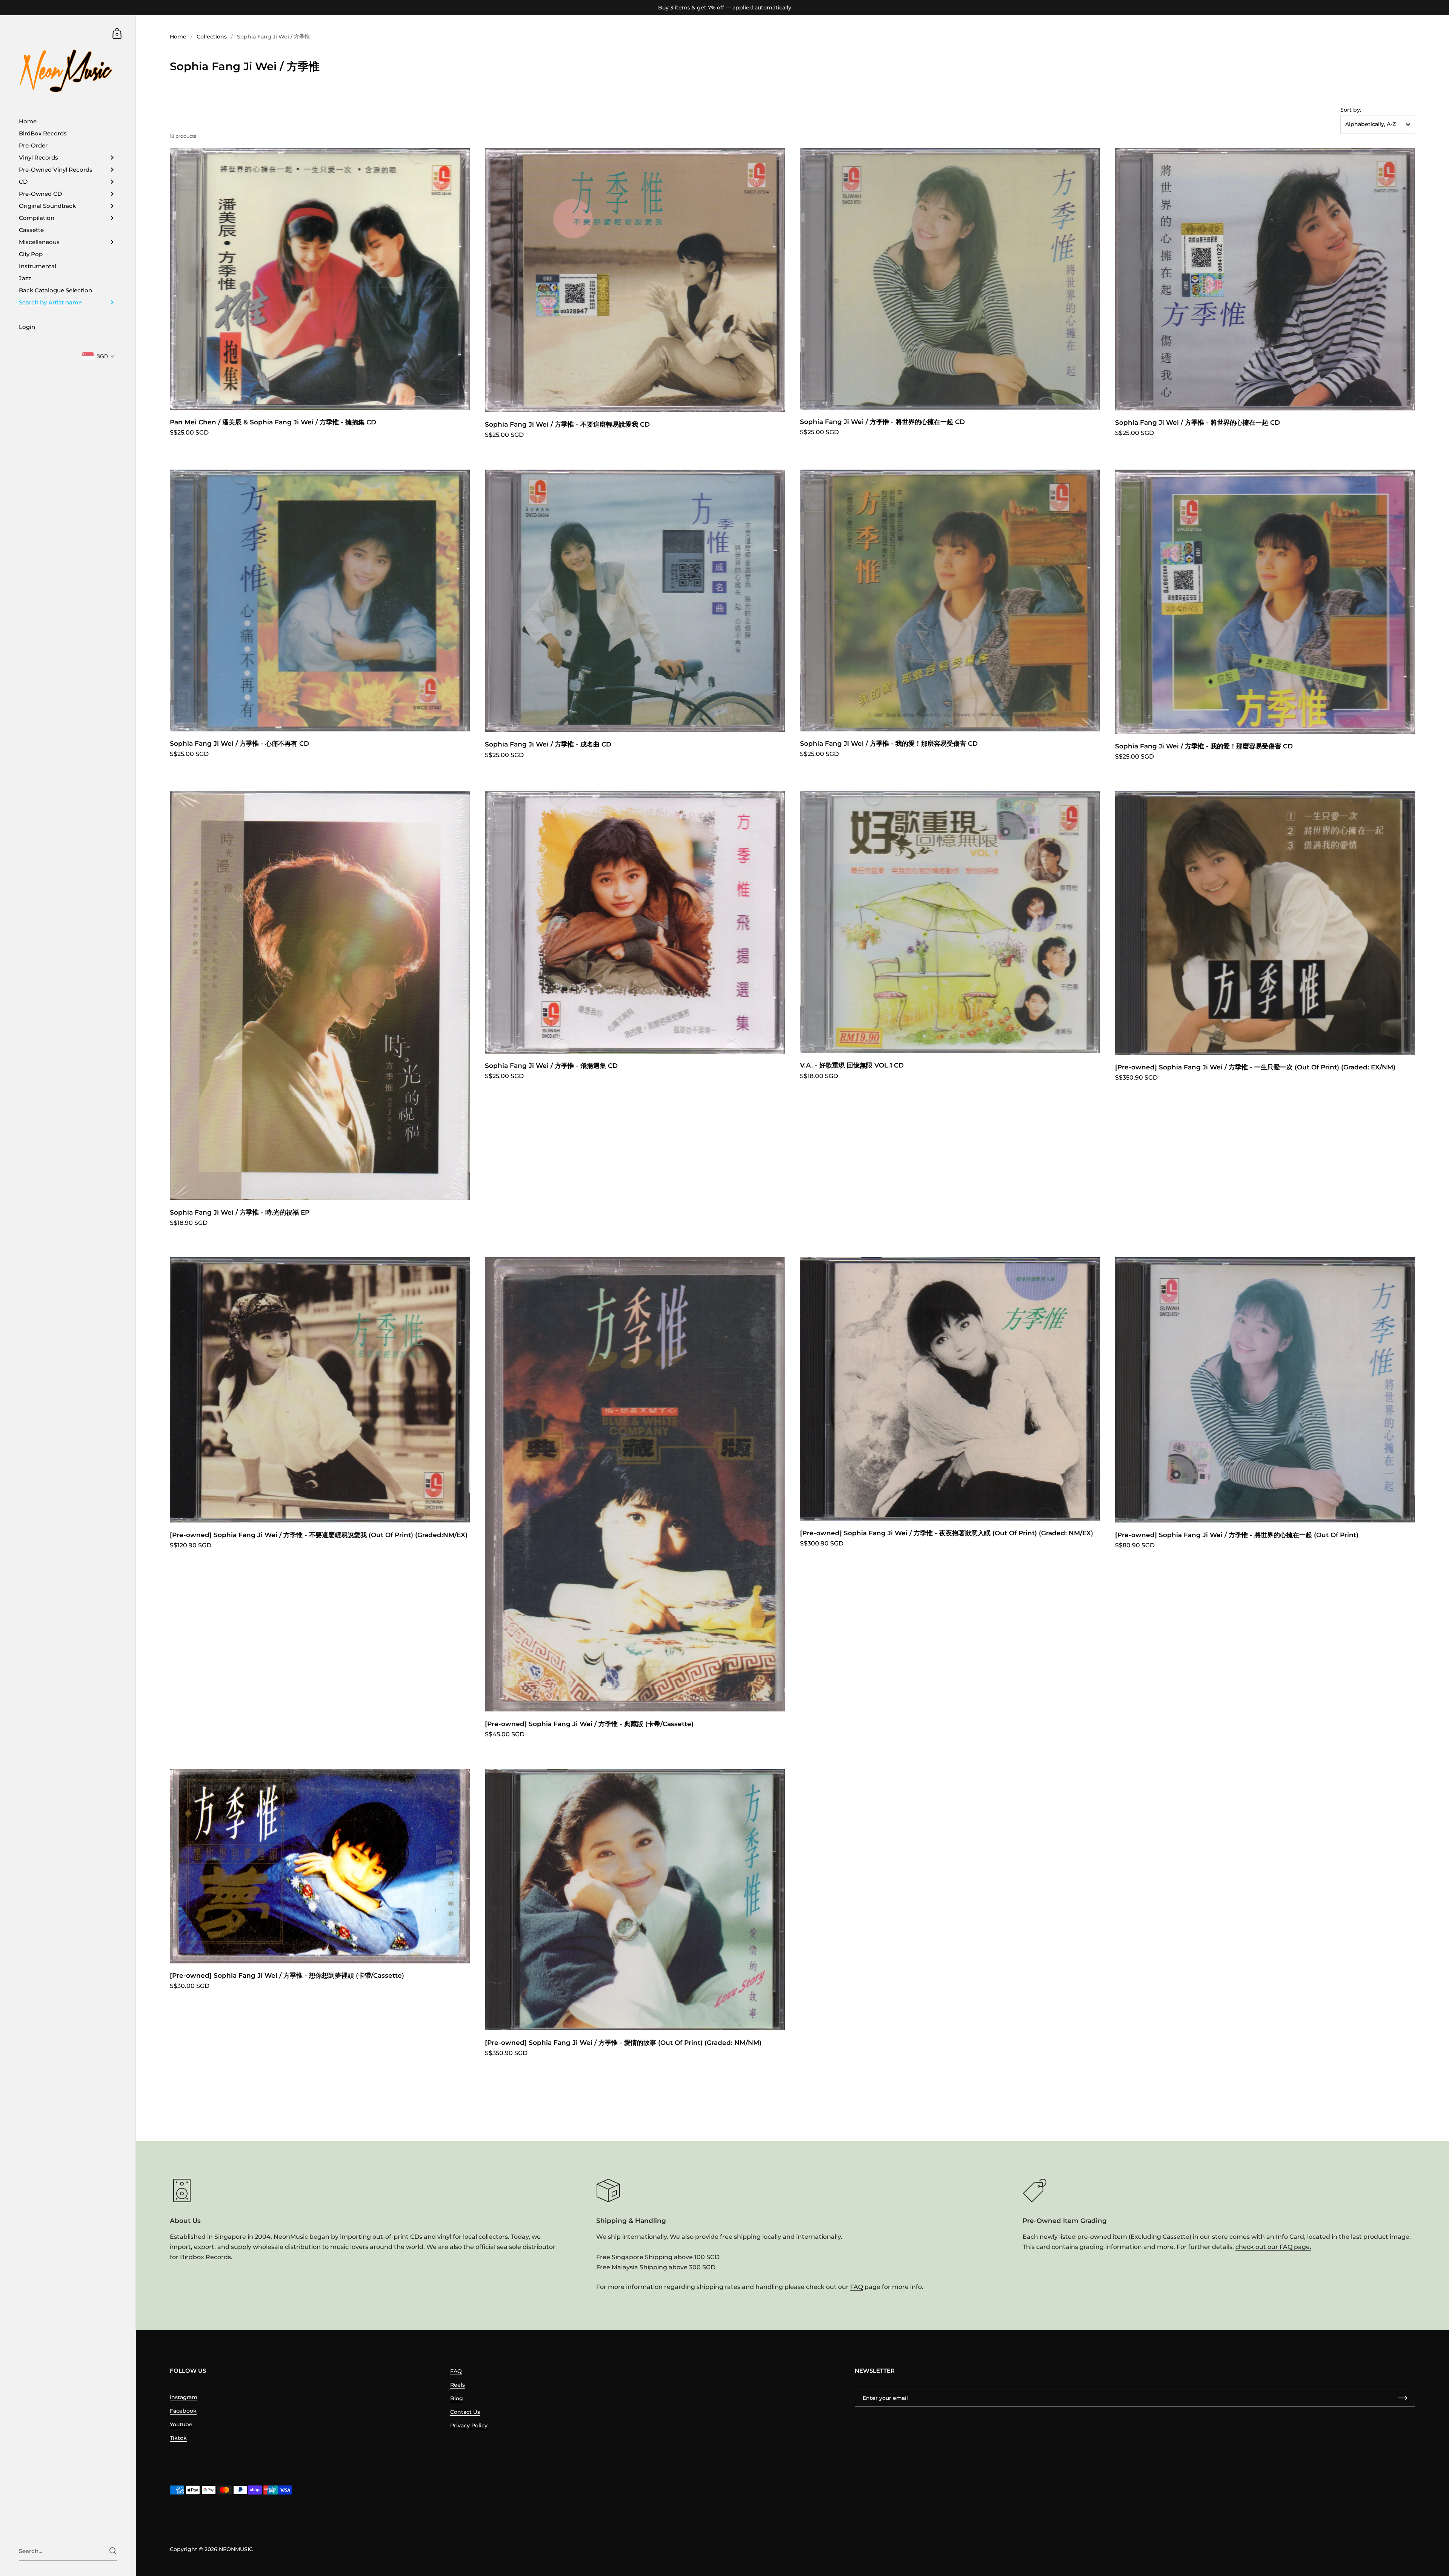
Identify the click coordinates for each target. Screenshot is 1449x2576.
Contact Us (465, 2412)
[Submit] (113, 2551)
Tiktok (178, 2438)
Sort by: (1351, 110)
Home (178, 37)
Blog (457, 2398)
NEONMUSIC (236, 2549)
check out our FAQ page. (1273, 2247)
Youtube (181, 2424)
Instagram (184, 2397)
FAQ (857, 2287)
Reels (458, 2385)
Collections (212, 37)
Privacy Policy (469, 2425)
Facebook (183, 2411)
